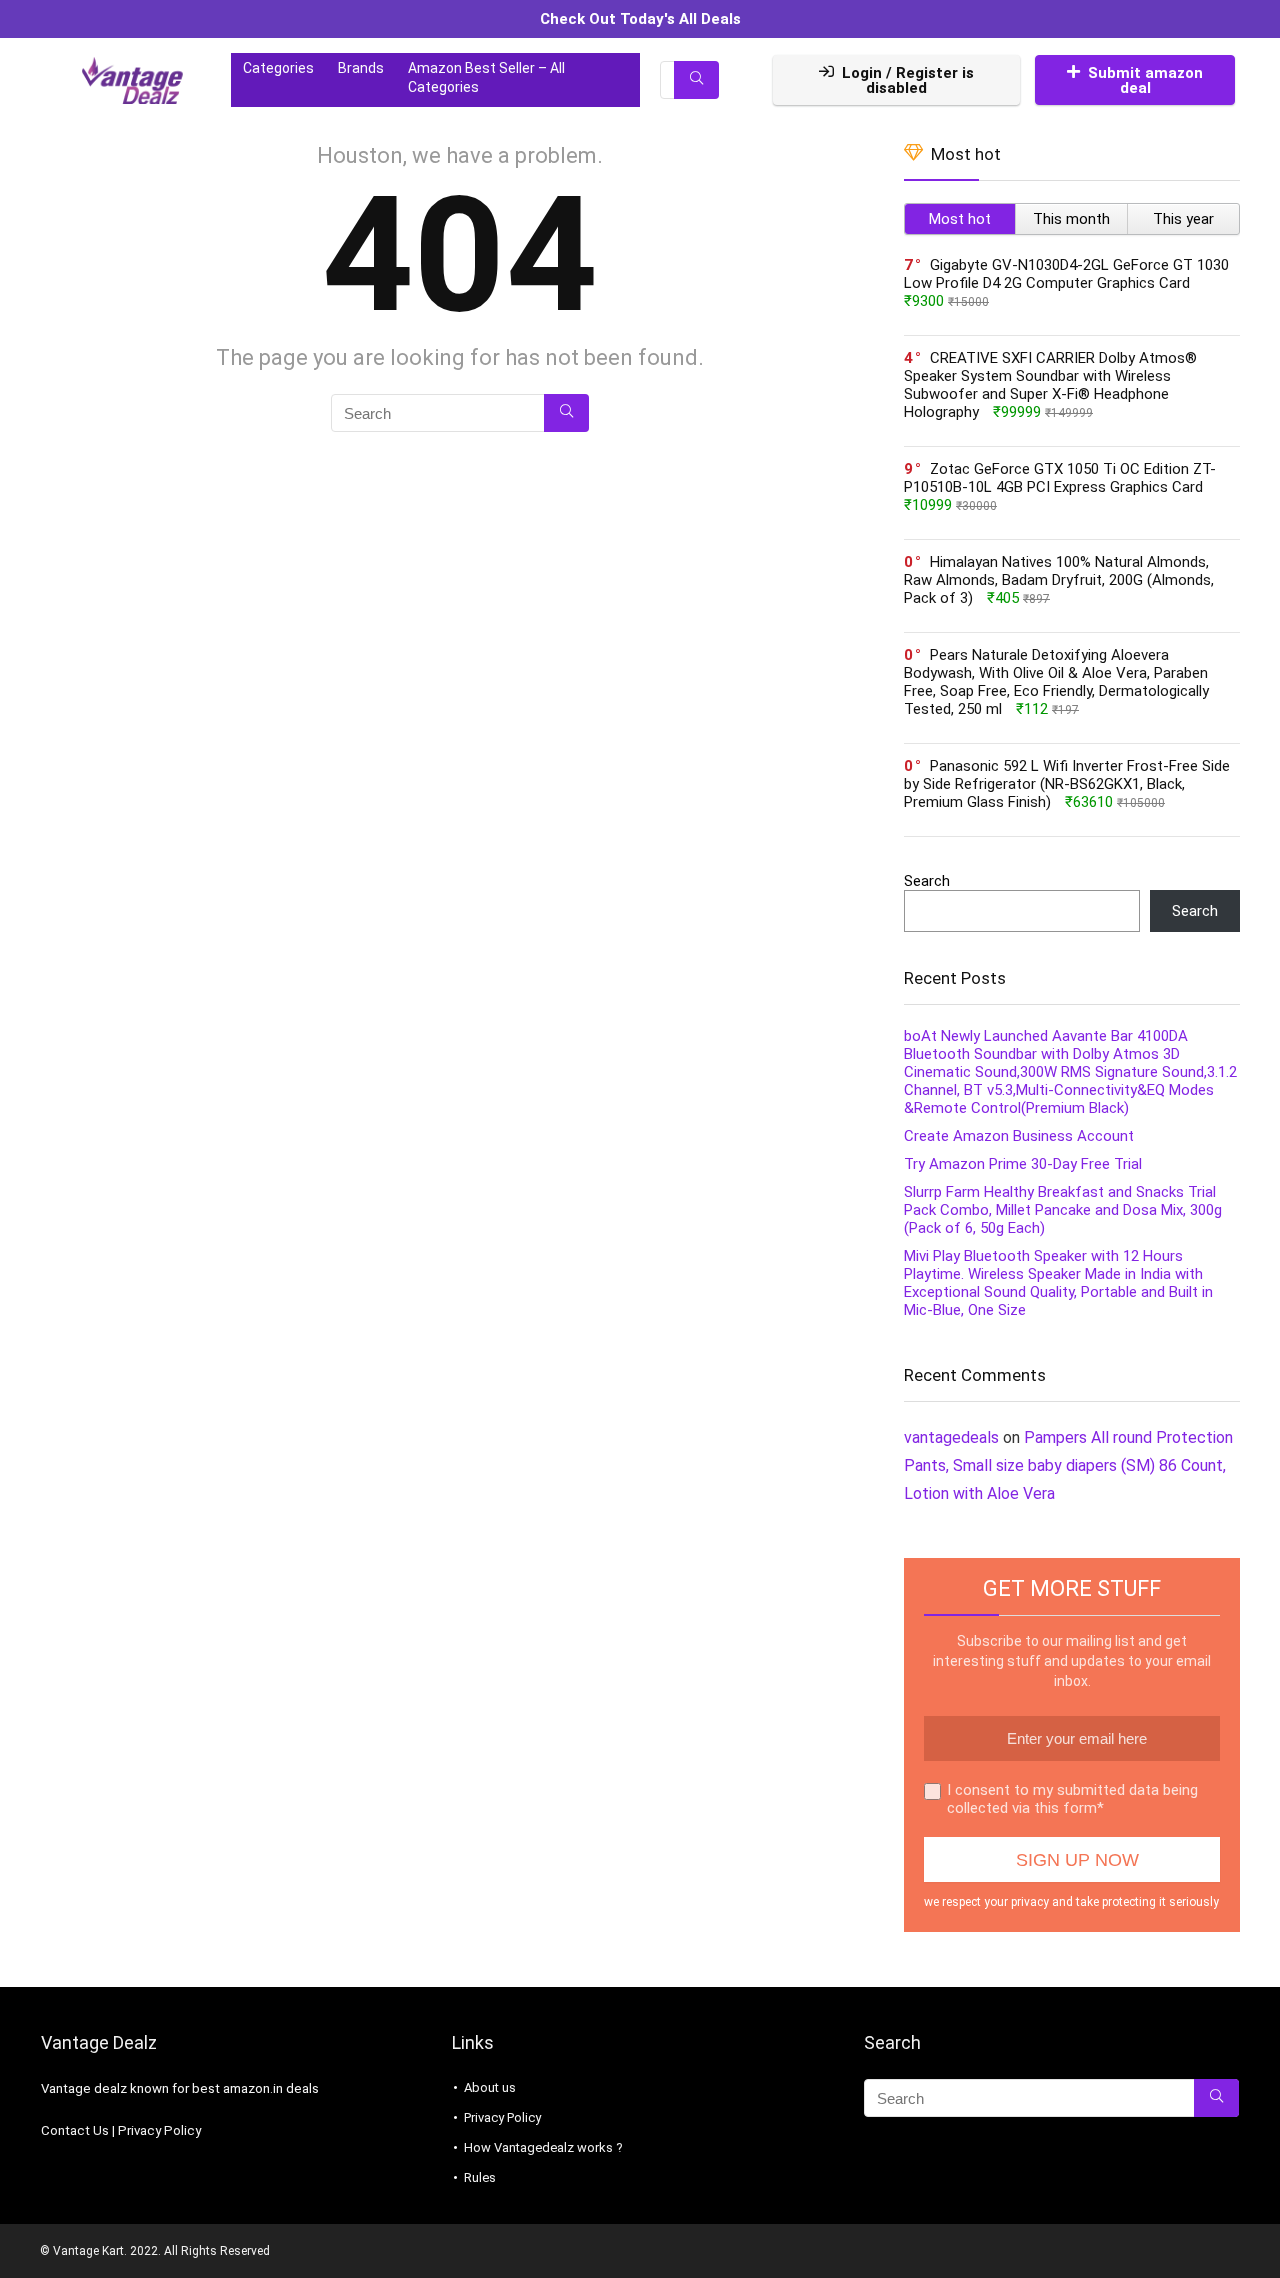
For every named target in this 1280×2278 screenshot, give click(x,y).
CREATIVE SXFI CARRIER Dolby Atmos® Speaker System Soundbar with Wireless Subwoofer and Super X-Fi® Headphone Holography (1050, 385)
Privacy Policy (159, 2130)
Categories (278, 68)
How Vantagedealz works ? (543, 2147)
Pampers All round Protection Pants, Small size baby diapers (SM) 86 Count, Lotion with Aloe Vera (1068, 1465)
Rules (480, 2177)
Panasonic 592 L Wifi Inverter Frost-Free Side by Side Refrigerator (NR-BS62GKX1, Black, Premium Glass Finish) (1067, 784)
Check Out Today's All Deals (640, 19)
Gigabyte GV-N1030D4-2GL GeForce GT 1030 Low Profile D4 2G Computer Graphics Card (1066, 274)
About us (490, 2087)
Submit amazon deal (1145, 80)
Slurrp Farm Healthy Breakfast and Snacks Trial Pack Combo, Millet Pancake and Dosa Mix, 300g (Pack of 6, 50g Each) (1063, 1210)
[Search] (696, 80)
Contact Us (75, 2130)
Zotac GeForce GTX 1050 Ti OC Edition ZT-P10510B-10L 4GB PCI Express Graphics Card (1060, 478)
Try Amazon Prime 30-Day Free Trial (1023, 1164)
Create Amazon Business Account (1019, 1136)
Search (927, 881)
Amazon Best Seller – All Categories (486, 77)
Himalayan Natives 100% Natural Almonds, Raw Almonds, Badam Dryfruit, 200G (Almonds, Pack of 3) (1059, 580)
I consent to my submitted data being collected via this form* (1072, 1799)
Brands (361, 68)
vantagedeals (951, 1437)
